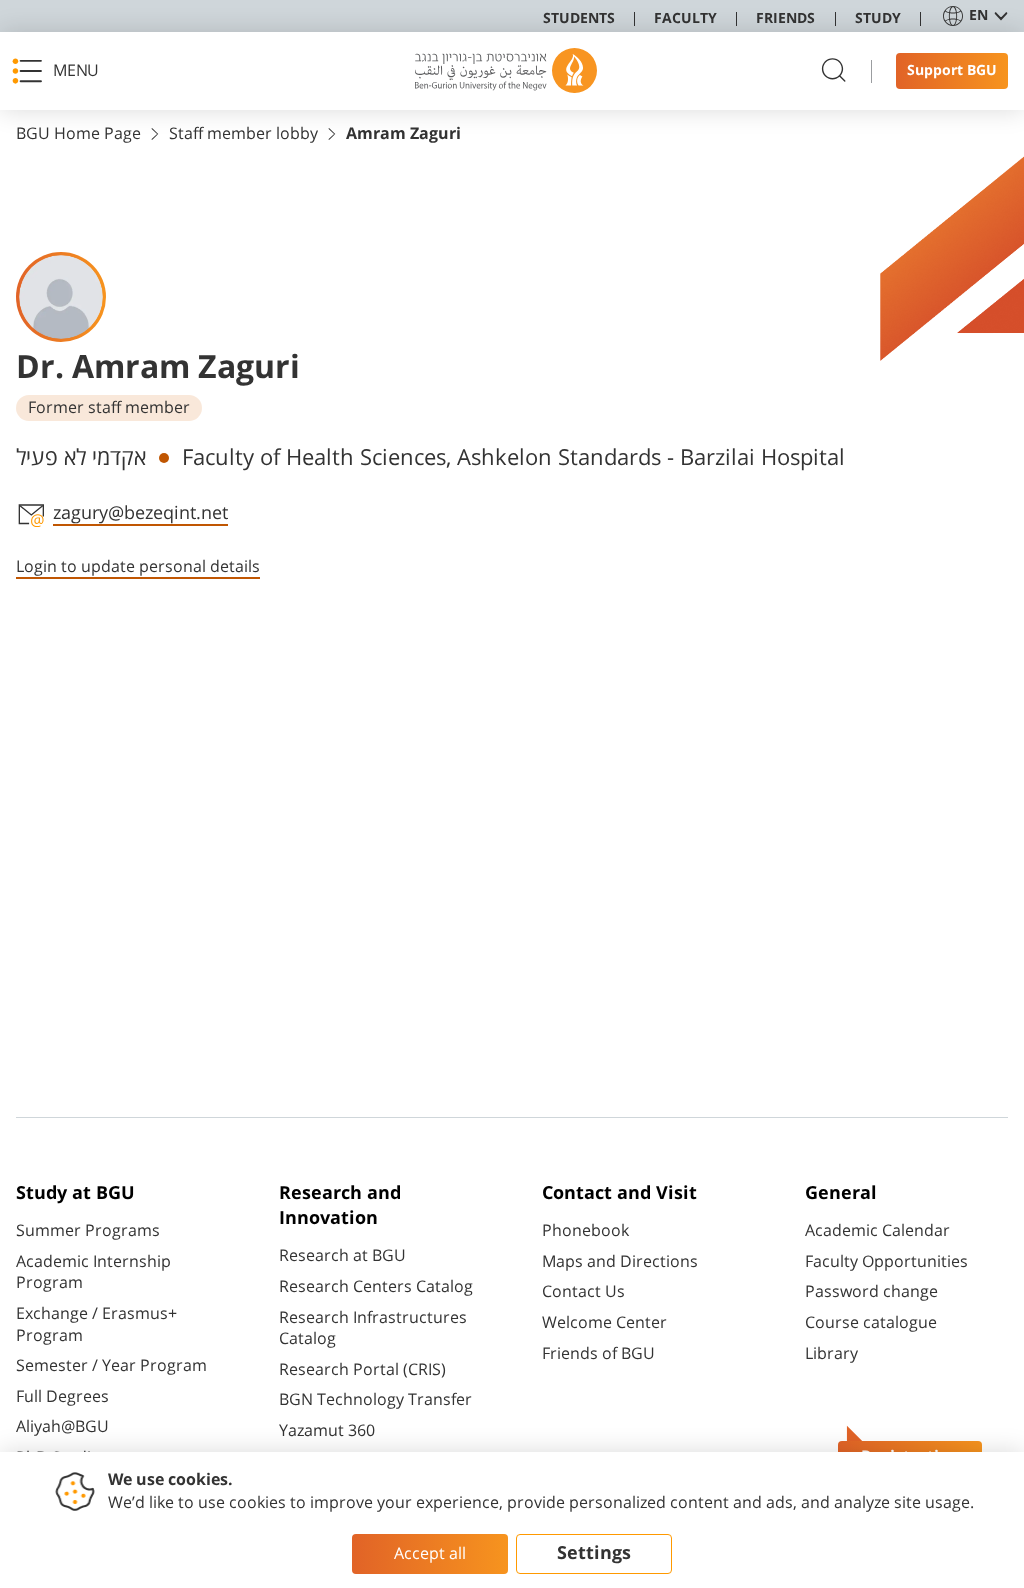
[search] (834, 71)
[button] (61, 71)
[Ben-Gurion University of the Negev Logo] (506, 71)
